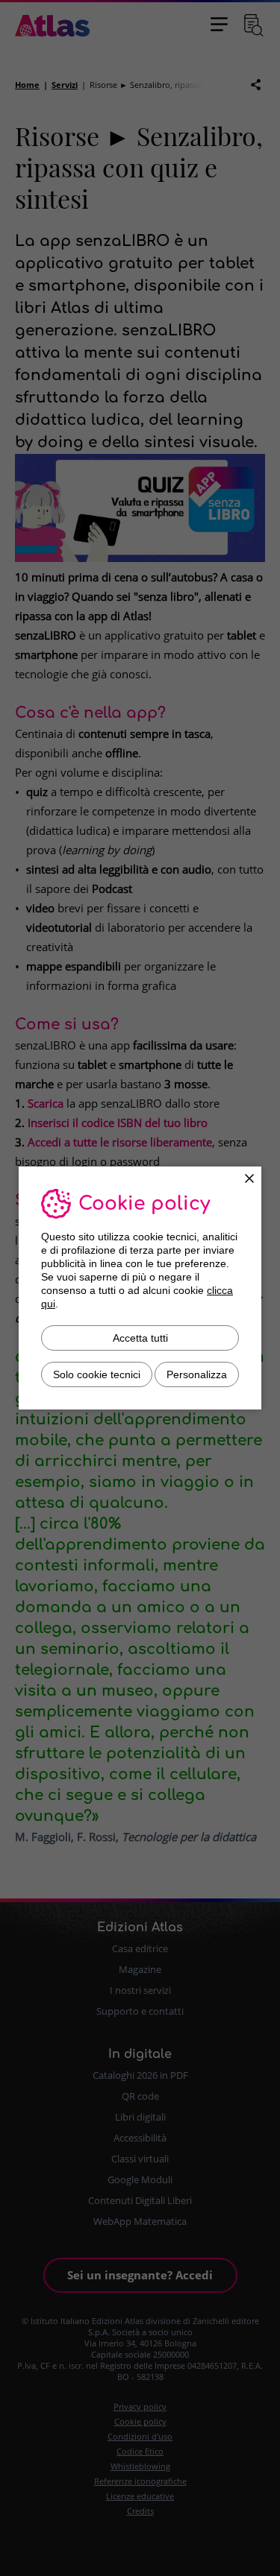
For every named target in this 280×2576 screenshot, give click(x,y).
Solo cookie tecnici (97, 1374)
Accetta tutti (140, 1338)
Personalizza (197, 1374)
